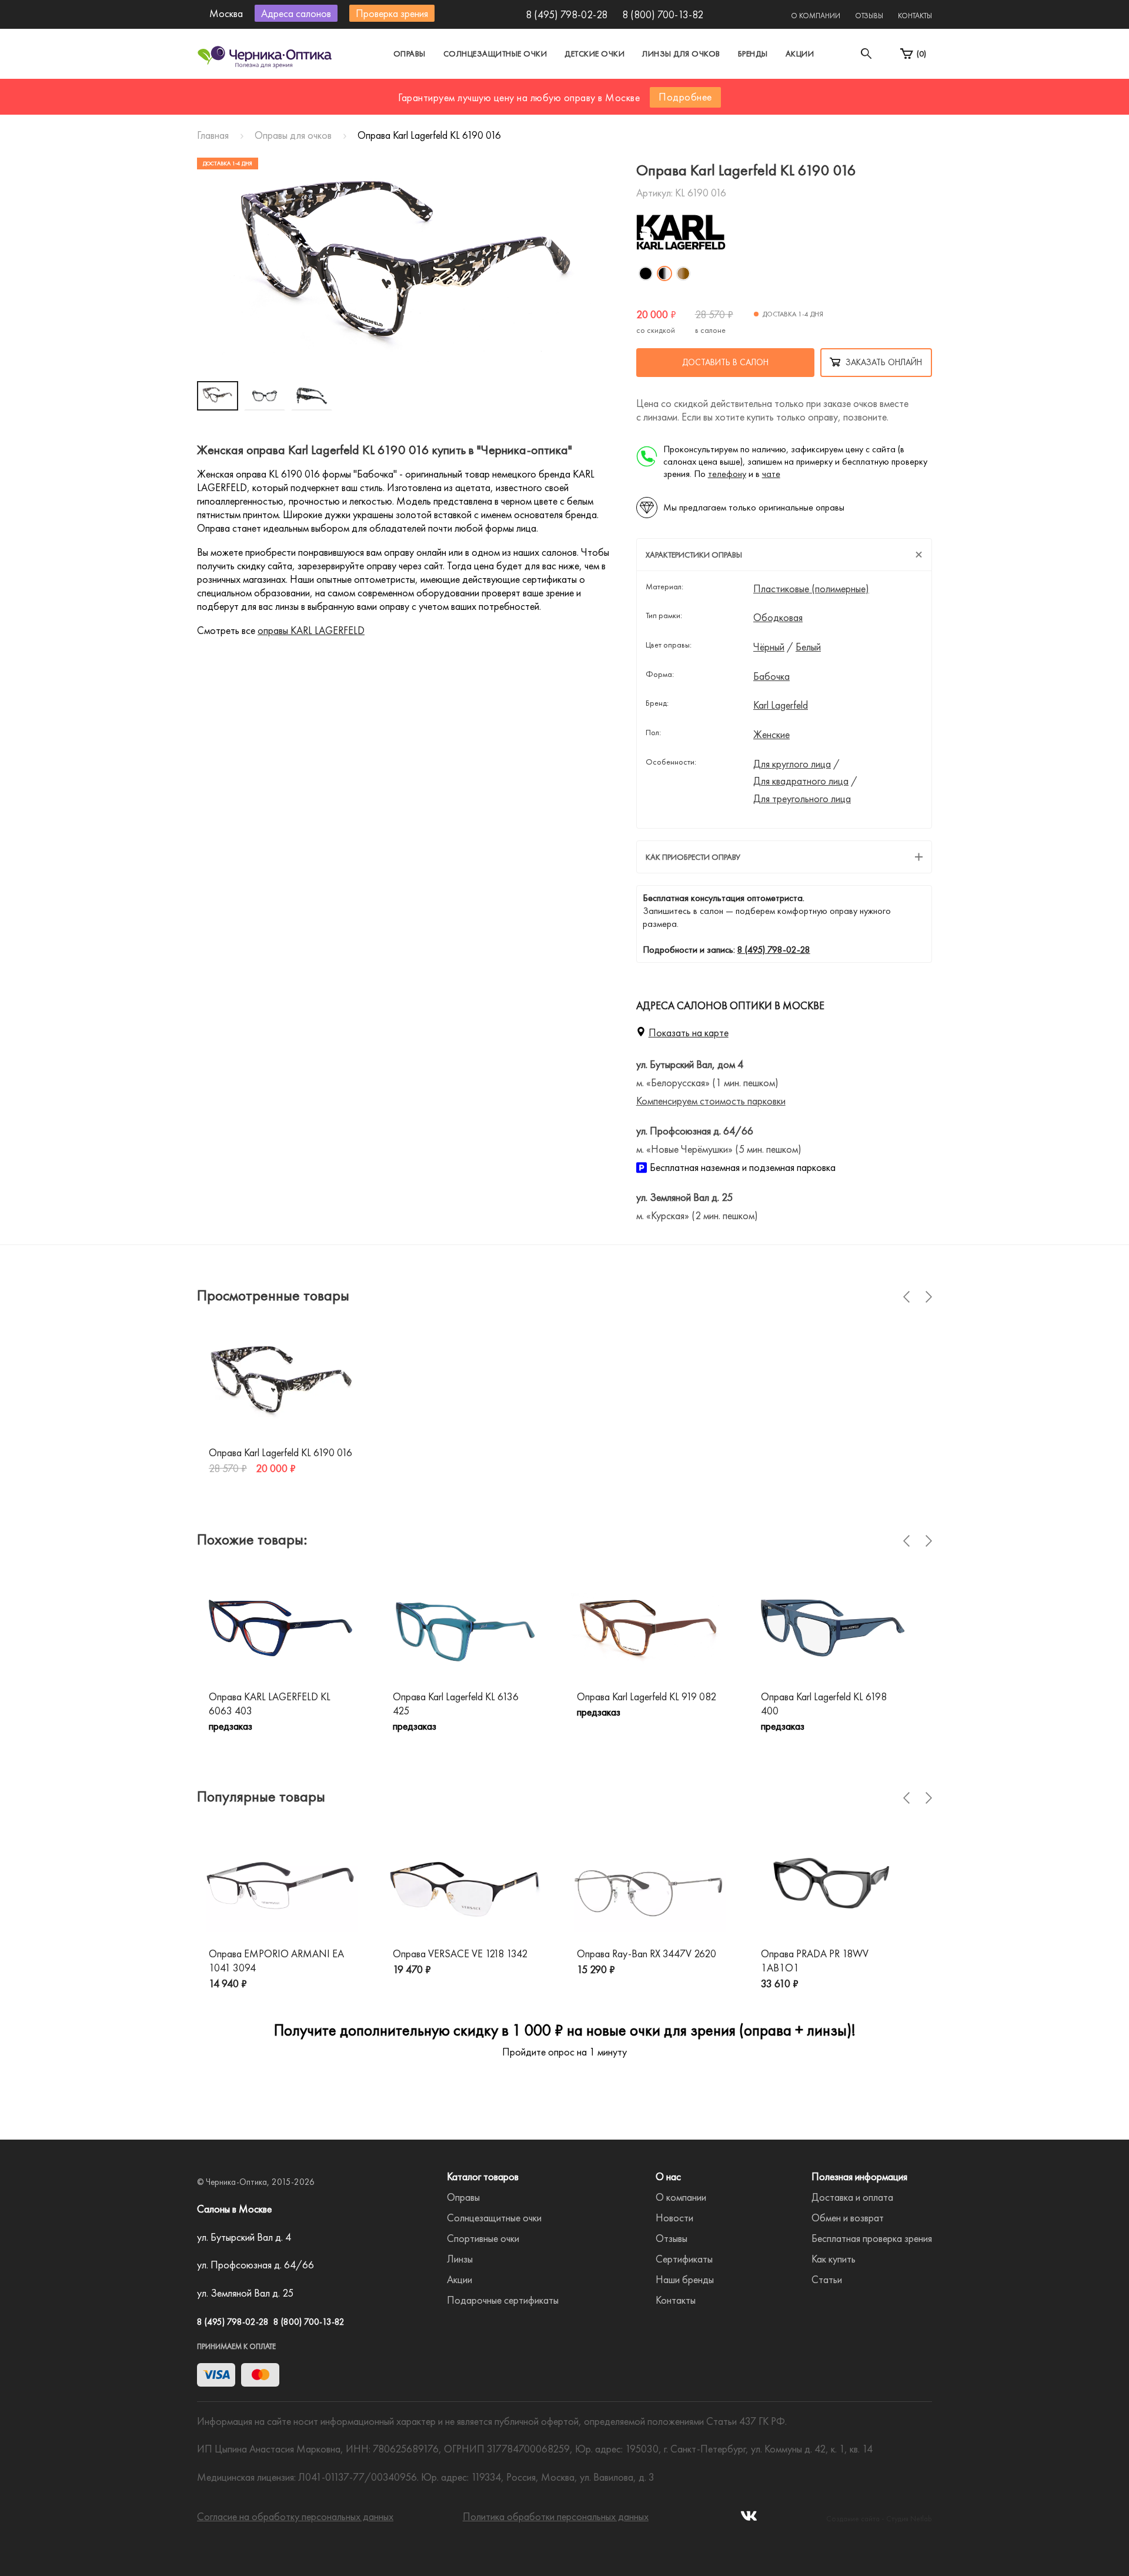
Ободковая (778, 618)
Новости (674, 2218)
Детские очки (594, 54)
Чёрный (769, 647)
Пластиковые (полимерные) (811, 589)
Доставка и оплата (852, 2197)
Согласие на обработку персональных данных (295, 2516)
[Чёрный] (646, 273)
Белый (808, 647)
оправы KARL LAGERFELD (311, 630)
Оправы (410, 54)
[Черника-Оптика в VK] (749, 2519)
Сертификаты (684, 2259)
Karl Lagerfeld (781, 705)
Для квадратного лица (801, 781)
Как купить (834, 2259)
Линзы (460, 2259)
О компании (816, 16)
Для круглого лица (792, 764)
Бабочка (771, 676)
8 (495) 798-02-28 (567, 14)
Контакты (915, 16)
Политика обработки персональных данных (556, 2516)
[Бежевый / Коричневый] (683, 273)
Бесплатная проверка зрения (872, 2238)
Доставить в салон (725, 362)
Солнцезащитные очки (495, 54)
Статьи (827, 2279)
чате (771, 474)
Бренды (753, 54)
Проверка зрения (392, 13)
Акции (800, 54)
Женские (771, 735)
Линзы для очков (681, 54)
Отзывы (869, 16)
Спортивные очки (483, 2238)
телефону (727, 474)
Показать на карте (689, 1032)
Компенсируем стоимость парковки (711, 1101)
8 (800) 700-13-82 (663, 14)
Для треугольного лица (802, 799)
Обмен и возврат (848, 2218)
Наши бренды (685, 2279)
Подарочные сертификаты (503, 2300)
